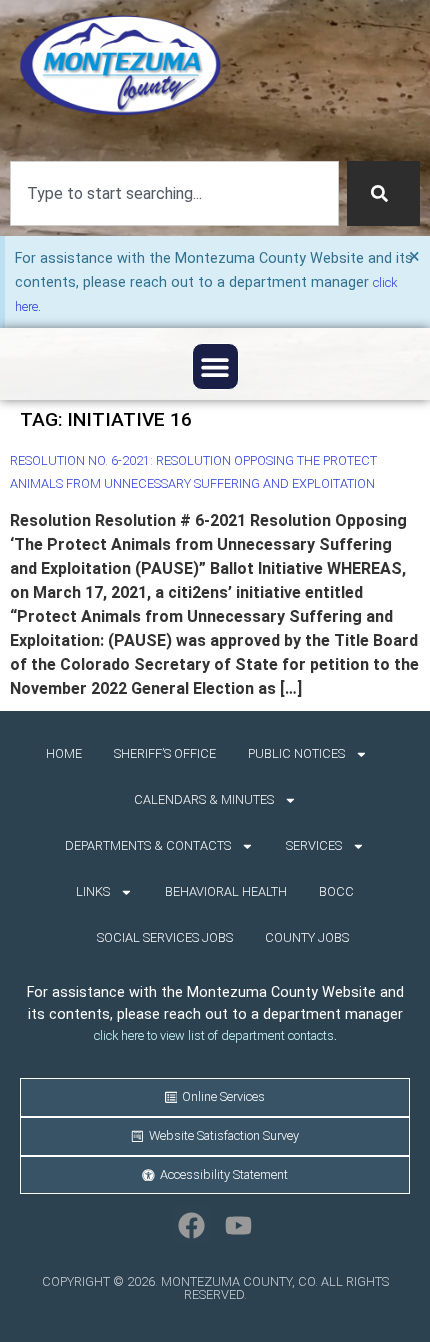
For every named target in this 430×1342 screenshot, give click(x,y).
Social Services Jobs (165, 937)
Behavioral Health (226, 891)
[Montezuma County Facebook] (191, 1225)
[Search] (383, 193)
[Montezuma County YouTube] (239, 1225)
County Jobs (307, 937)
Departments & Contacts (148, 845)
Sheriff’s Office (165, 753)
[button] (215, 366)
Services (314, 845)
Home (64, 753)
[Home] (120, 65)
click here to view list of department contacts (214, 1035)
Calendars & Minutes (204, 799)
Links (93, 891)
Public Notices (296, 753)
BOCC (336, 891)
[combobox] (174, 193)
